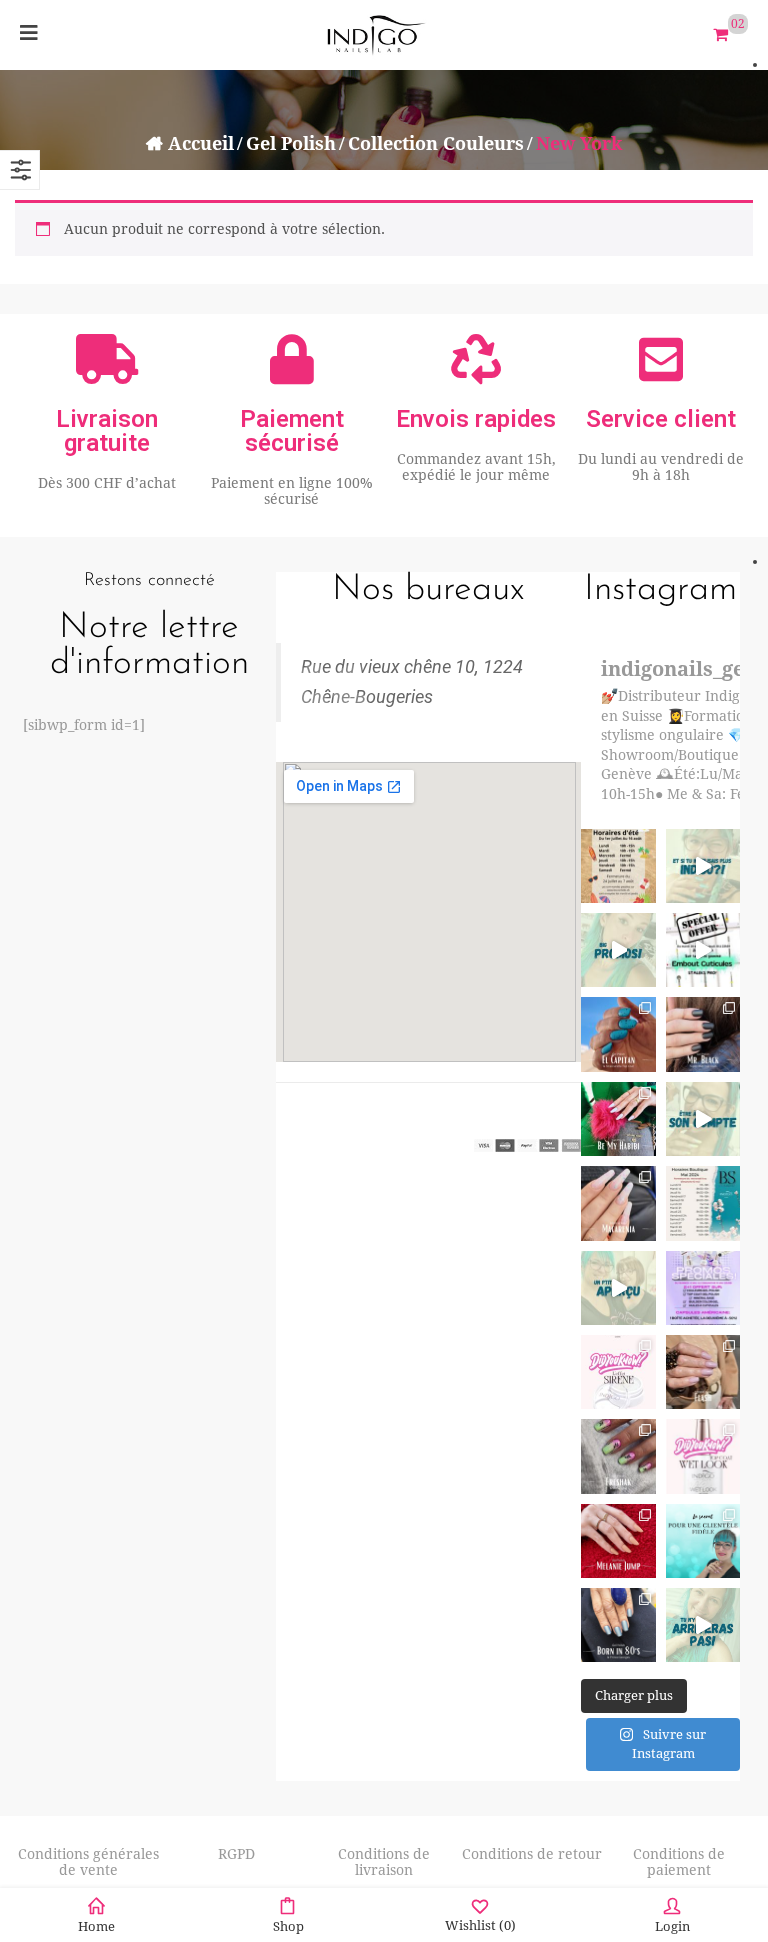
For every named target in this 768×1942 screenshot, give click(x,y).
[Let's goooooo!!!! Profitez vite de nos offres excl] (703, 1288)
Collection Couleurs (436, 143)
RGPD (236, 1854)
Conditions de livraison (384, 1862)
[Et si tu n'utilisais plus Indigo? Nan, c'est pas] (703, 866)
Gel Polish (291, 143)
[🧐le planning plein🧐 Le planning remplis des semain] (703, 1541)
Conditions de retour (532, 1854)
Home (96, 1926)
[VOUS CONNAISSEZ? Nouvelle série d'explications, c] (618, 1372)
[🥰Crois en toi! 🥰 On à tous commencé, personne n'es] (703, 1625)
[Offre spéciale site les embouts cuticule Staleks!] (703, 950)
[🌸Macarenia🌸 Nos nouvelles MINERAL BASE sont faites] (618, 1203)
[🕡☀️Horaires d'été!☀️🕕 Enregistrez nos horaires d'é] (618, 866)
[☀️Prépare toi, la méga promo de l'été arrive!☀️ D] (618, 950)
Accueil (201, 143)
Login (672, 1926)
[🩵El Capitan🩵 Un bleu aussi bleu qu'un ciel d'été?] (618, 1034)
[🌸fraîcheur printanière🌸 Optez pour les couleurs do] (618, 1456)
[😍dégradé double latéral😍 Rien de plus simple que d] (618, 1625)
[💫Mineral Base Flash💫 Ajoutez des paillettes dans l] (703, 1372)
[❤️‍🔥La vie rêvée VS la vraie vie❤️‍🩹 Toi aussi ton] (703, 1119)
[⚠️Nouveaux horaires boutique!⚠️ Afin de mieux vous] (703, 1203)
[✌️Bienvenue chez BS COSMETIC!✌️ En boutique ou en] (618, 1288)
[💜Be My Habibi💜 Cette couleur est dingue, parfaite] (618, 1119)
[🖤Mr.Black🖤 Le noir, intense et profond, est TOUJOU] (703, 1034)
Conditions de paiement (679, 1862)
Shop (288, 1926)
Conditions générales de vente (88, 1862)
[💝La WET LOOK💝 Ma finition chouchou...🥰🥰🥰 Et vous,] (703, 1456)
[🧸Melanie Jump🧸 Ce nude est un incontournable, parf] (618, 1541)
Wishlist (480, 1925)
